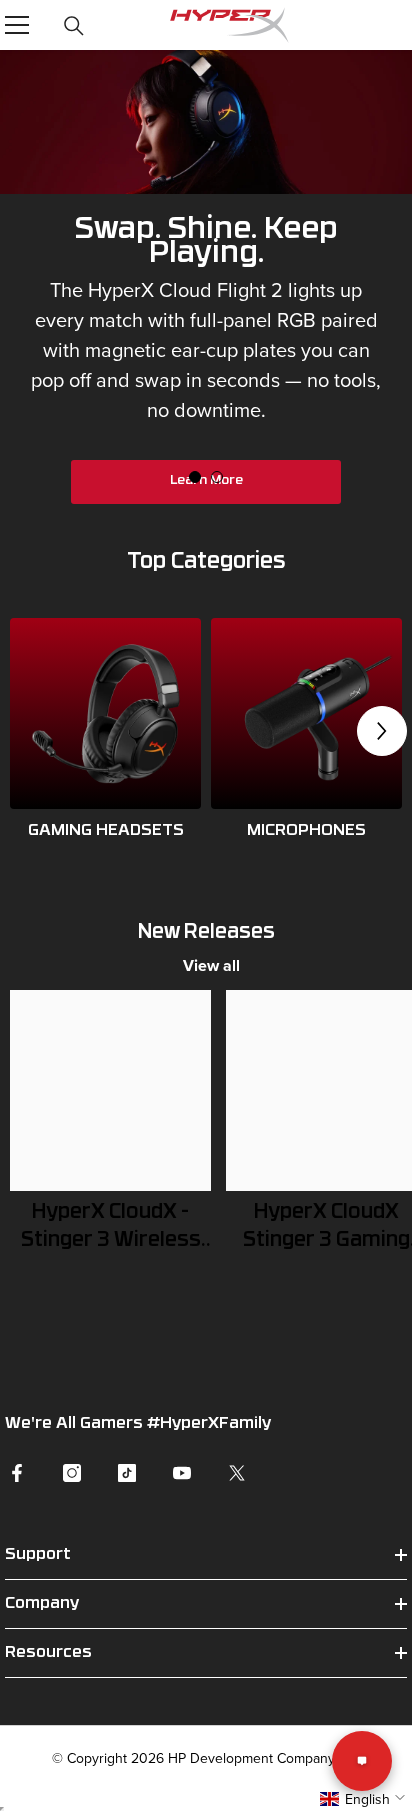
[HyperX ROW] (105, 713)
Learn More (206, 480)
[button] (382, 731)
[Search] (74, 26)
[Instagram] (72, 1473)
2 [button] (217, 477)
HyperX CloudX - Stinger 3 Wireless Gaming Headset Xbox (111, 1229)
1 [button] (195, 477)
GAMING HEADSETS (106, 831)
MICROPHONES (306, 831)
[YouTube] (182, 1473)
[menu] (17, 25)
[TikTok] (127, 1473)
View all (211, 965)
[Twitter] (237, 1473)
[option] (206, 292)
